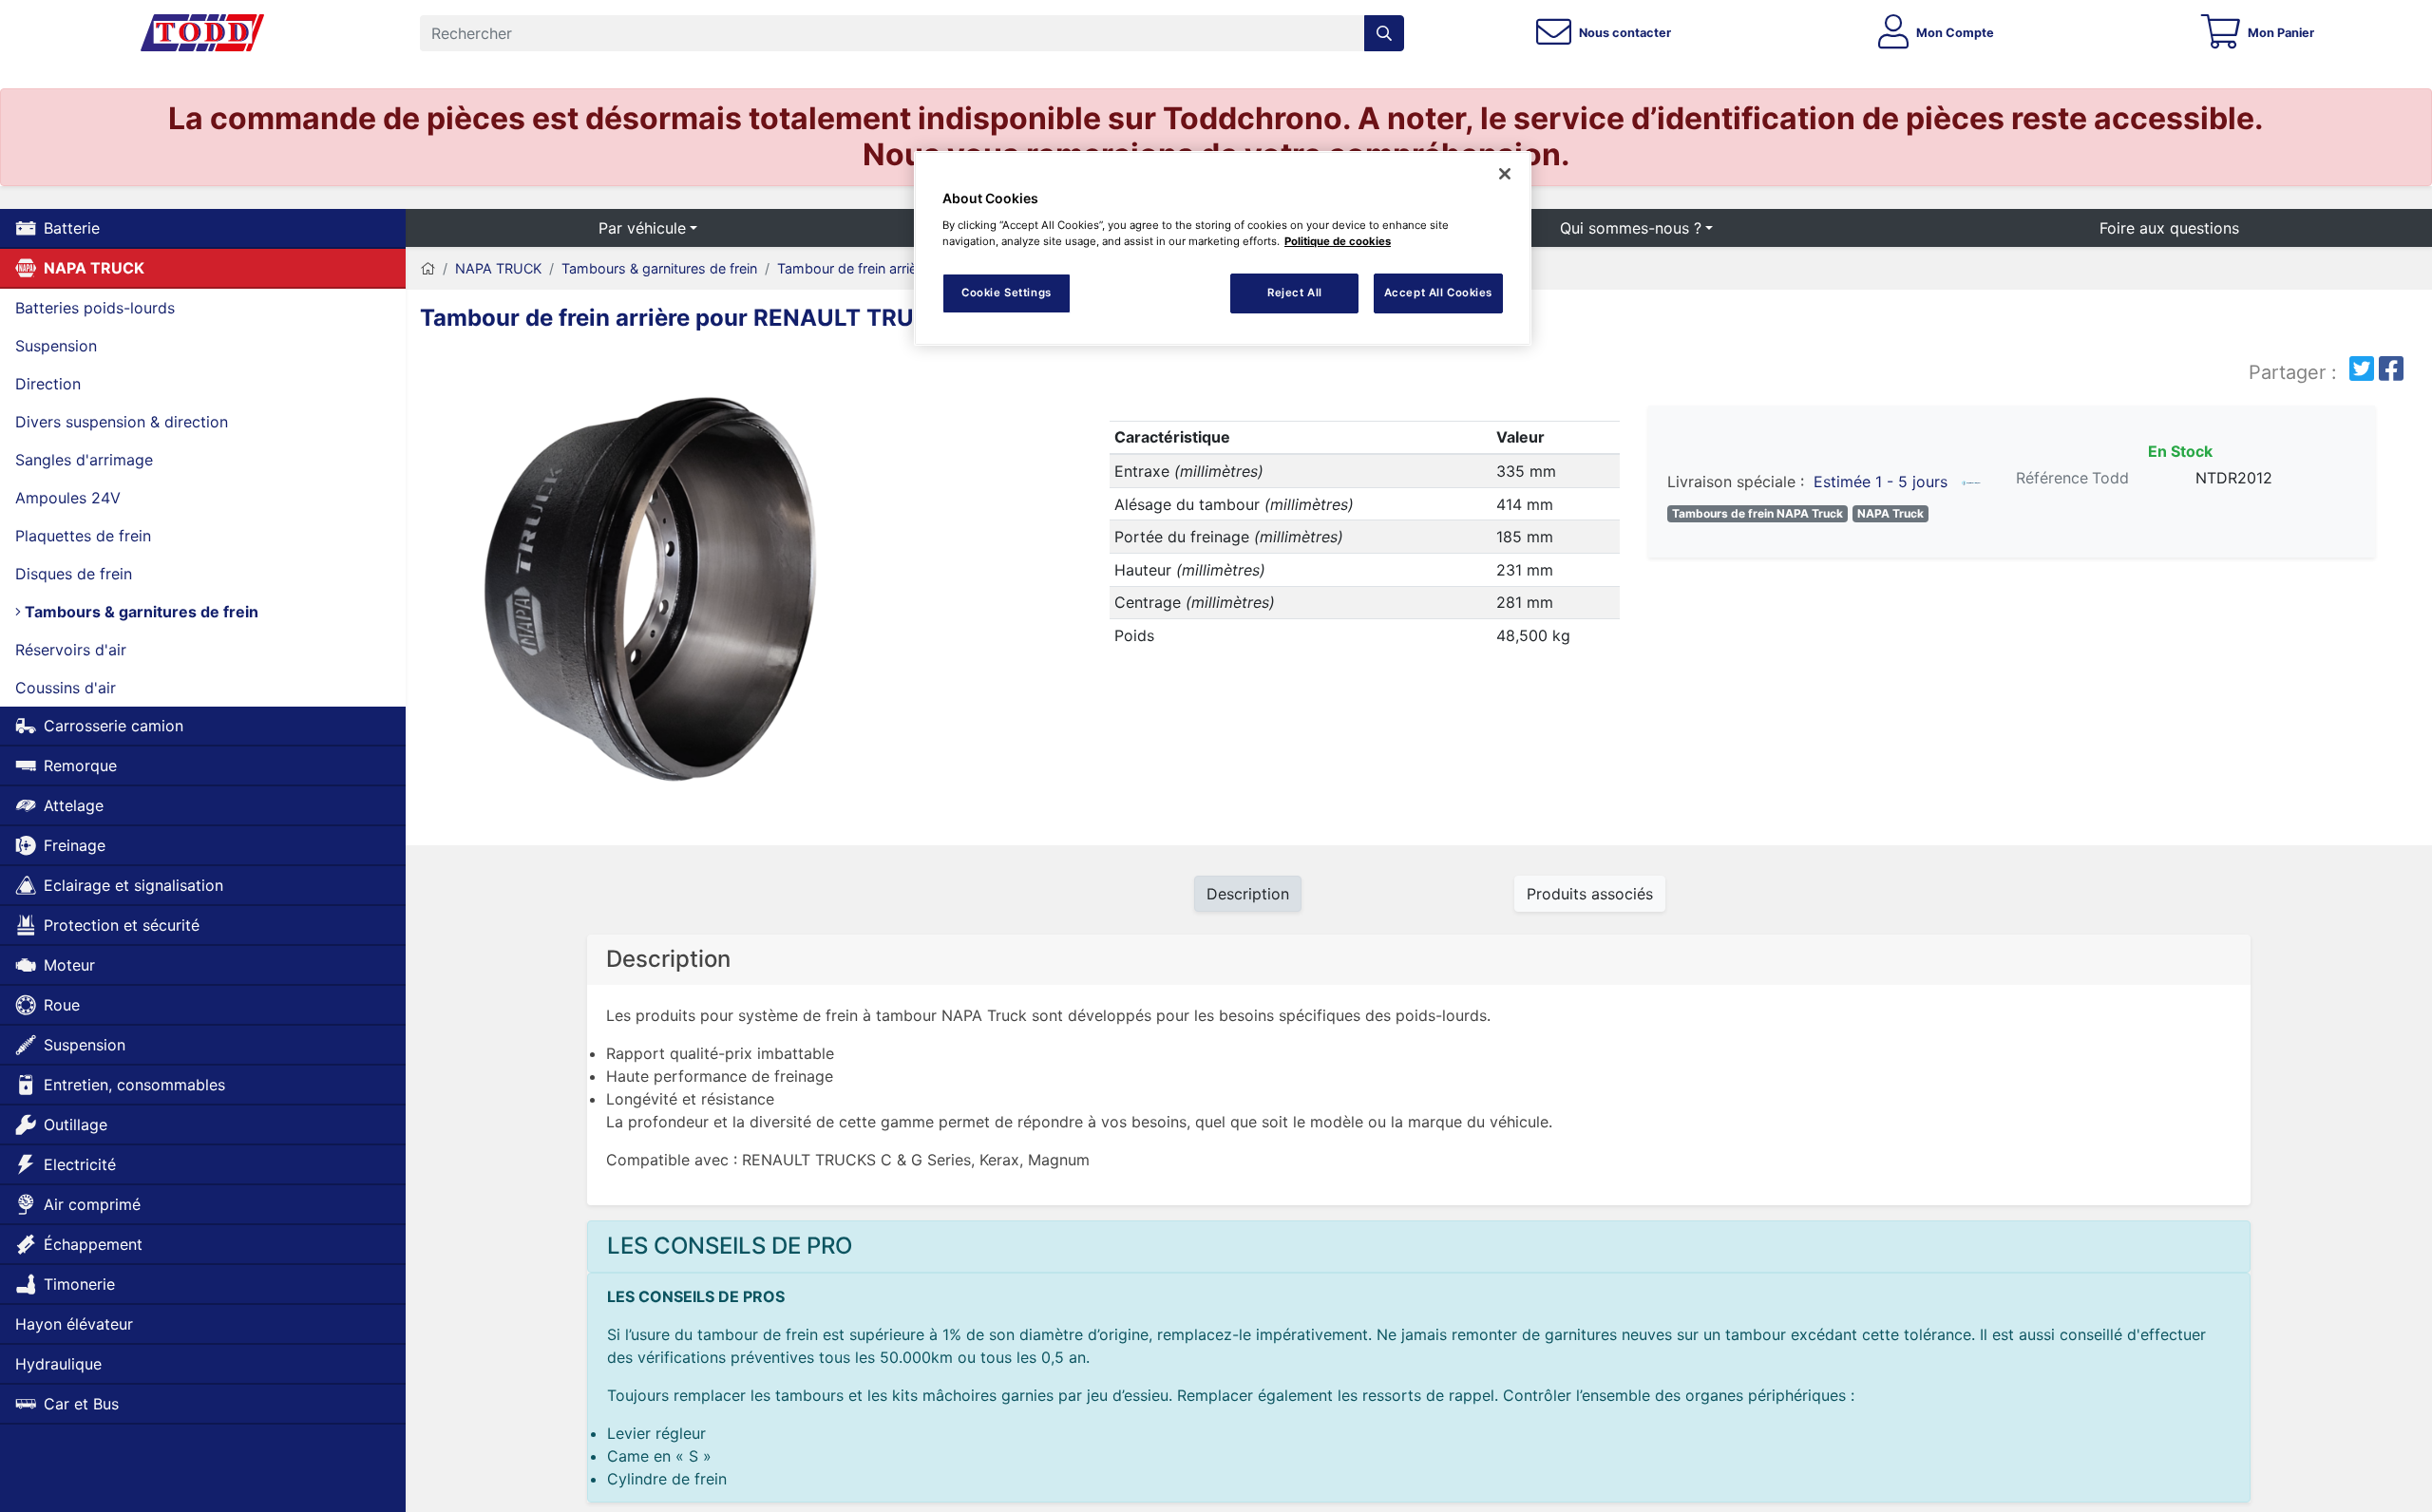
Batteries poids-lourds (95, 308)
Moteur (69, 965)
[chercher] (1384, 33)
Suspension (56, 346)
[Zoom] (657, 589)
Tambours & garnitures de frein (140, 612)
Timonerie (79, 1284)
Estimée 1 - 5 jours (1881, 482)
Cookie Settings (1007, 293)
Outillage (76, 1125)
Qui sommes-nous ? (1631, 228)
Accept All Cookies (1438, 293)
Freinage (75, 845)
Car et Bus (81, 1404)
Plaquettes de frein (83, 536)
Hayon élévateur (74, 1324)
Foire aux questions (2169, 228)
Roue (62, 1005)
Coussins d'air (66, 688)
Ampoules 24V (68, 498)
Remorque (80, 765)
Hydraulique (58, 1364)
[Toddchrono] (202, 33)
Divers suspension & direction (122, 422)
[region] (1223, 248)
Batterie (72, 228)
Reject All (1295, 293)
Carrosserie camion (114, 726)
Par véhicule (642, 228)
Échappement (93, 1244)
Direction (48, 384)
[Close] (1505, 174)
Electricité (80, 1164)
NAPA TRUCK (94, 268)
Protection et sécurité (122, 925)
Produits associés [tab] (1590, 894)
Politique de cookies (1338, 241)
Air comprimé (92, 1204)
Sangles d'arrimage (84, 460)
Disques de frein (74, 574)
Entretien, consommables (134, 1085)
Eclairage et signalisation (133, 885)
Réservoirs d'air (71, 650)
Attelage (74, 805)
